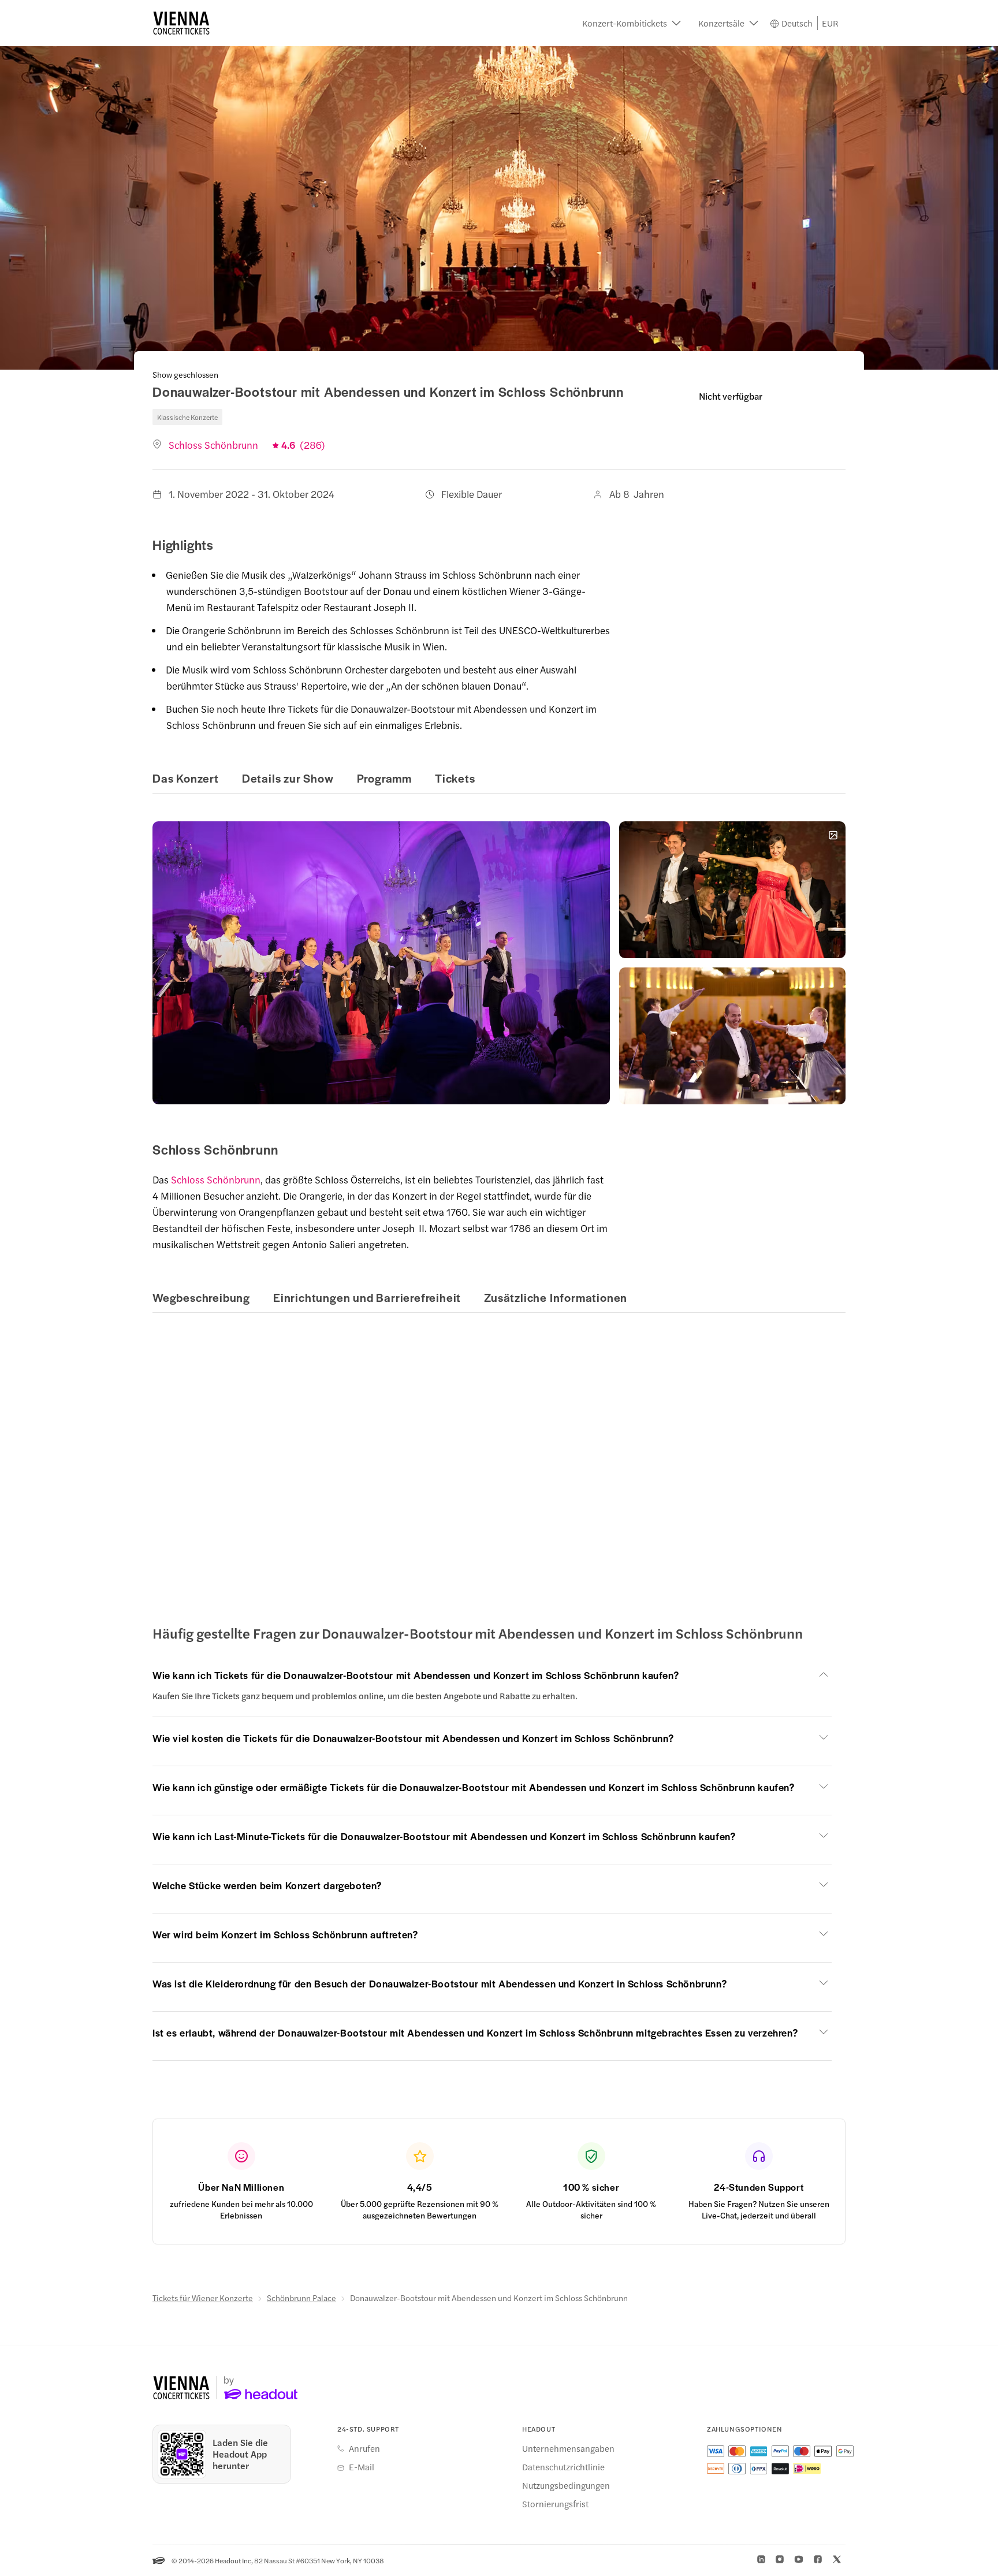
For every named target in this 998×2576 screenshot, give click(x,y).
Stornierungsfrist (555, 2504)
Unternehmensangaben (568, 2448)
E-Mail (362, 2467)
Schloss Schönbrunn (216, 1179)
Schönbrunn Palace (301, 2298)
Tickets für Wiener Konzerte (203, 2298)
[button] (632, 23)
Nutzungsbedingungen (566, 2485)
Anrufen (364, 2448)
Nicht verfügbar (731, 396)
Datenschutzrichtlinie (563, 2467)
